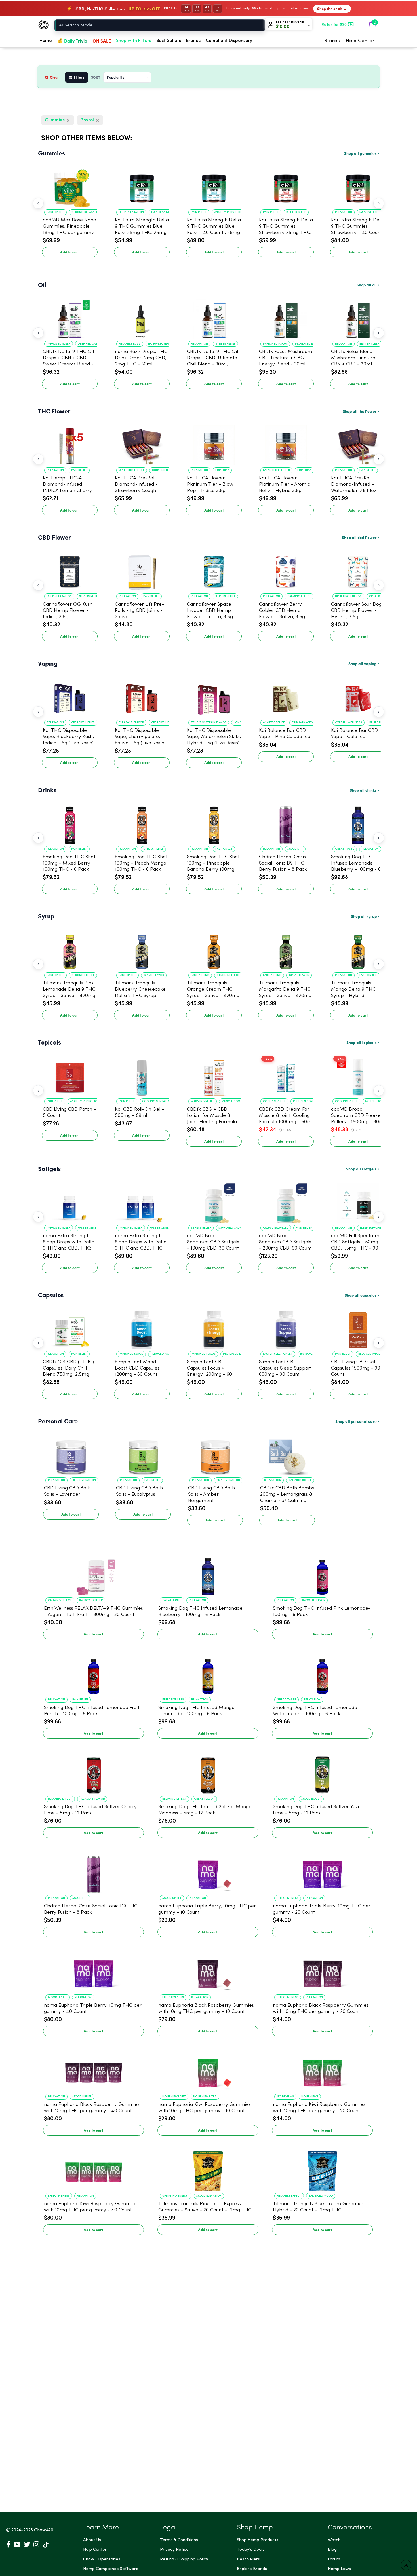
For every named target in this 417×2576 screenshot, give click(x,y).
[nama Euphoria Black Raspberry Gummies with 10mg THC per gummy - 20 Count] (322, 1971)
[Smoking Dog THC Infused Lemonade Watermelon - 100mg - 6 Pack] (322, 1673)
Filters (79, 77)
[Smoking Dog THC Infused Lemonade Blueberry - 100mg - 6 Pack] (358, 823)
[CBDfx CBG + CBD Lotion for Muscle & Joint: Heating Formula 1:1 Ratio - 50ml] (214, 1075)
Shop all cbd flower (360, 537)
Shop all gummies (361, 153)
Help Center (360, 41)
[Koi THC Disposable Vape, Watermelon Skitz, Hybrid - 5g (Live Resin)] (214, 696)
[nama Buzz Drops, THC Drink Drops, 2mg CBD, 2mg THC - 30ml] (142, 317)
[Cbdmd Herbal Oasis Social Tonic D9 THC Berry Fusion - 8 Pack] (286, 823)
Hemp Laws (339, 2569)
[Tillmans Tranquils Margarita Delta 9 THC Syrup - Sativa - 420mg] (286, 949)
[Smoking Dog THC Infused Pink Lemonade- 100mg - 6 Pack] (322, 1574)
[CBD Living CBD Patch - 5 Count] (70, 1075)
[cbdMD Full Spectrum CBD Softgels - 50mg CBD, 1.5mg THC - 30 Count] (358, 1201)
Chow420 (44, 2530)
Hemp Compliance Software (111, 2569)
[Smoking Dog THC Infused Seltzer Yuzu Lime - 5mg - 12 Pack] (322, 1772)
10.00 (283, 27)
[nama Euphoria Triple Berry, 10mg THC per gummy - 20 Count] (322, 1872)
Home (46, 41)
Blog (332, 2550)
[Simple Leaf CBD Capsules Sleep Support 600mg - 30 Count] (286, 1328)
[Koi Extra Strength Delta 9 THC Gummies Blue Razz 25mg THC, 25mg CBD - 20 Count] (142, 186)
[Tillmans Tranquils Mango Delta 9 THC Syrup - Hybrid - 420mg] (358, 949)
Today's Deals (251, 2550)
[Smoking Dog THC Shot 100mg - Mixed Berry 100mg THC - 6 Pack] (70, 823)
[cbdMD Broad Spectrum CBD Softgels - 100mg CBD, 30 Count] (214, 1201)
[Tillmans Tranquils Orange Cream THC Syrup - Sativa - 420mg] (214, 949)
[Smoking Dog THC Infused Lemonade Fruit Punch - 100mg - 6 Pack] (93, 1673)
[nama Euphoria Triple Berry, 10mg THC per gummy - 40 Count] (93, 1971)
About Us (92, 2540)
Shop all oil (367, 285)
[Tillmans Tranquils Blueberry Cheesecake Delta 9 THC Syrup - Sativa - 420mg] (142, 949)
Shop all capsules (361, 1295)
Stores (332, 41)
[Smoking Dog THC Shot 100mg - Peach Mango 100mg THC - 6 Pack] (142, 823)
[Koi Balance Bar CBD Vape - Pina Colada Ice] (286, 696)
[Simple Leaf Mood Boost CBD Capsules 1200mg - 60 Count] (142, 1328)
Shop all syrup (364, 916)
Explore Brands (252, 2569)
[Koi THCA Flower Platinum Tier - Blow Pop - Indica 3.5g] (214, 444)
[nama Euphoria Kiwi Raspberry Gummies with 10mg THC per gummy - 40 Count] (93, 2169)
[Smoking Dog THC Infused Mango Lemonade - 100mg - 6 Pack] (208, 1673)
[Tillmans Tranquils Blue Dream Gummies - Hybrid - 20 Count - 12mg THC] (322, 2169)
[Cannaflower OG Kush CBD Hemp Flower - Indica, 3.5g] (70, 570)
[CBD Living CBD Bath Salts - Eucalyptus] (143, 1454)
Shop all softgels (362, 1169)
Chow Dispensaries (102, 2559)
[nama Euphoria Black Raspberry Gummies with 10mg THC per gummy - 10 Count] (208, 1971)
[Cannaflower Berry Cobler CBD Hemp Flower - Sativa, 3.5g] (286, 570)
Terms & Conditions (179, 2540)
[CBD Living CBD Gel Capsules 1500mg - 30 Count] (358, 1328)
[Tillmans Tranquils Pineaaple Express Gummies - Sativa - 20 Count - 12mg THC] (208, 2169)
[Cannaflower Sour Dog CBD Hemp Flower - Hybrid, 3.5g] (358, 570)
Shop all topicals (362, 1042)
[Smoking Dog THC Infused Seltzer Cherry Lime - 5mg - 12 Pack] (93, 1772)
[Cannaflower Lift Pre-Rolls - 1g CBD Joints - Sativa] (142, 570)
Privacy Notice (174, 2550)
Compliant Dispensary (229, 41)
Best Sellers (169, 41)
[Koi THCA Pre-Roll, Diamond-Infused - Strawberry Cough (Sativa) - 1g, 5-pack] (142, 444)
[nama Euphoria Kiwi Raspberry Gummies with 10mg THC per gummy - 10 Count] (208, 2070)
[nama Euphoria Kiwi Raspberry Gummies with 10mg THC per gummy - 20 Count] (322, 2070)
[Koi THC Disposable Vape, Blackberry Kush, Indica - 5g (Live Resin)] (70, 696)
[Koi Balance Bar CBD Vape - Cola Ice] (358, 696)
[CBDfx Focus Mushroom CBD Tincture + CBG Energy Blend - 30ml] (286, 317)
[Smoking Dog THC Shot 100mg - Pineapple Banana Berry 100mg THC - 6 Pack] (214, 823)
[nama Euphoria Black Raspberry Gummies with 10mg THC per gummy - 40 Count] (93, 2070)
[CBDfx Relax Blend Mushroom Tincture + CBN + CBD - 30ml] (358, 317)
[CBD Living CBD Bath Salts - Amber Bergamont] (215, 1454)
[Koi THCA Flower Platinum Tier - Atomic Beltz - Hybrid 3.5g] (286, 444)
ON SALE (102, 41)
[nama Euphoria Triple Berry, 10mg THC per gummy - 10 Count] (208, 1872)
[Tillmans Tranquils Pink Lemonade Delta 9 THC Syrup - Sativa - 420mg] (70, 949)
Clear (55, 77)
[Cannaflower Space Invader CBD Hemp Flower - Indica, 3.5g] (214, 570)
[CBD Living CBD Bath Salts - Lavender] (71, 1454)
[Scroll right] (379, 203)
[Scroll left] (38, 203)
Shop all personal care (356, 1421)
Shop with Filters (134, 41)
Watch (334, 2540)
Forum (334, 2559)
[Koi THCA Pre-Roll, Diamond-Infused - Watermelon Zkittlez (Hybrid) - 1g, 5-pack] (358, 444)
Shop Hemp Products (258, 2540)
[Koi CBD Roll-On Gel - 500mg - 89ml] (142, 1075)
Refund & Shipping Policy (184, 2559)
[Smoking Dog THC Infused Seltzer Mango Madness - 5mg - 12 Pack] (208, 1772)
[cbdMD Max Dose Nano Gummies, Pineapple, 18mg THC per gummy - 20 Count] (70, 186)
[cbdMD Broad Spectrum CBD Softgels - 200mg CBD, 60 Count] (286, 1201)
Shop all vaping (363, 663)
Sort (96, 77)
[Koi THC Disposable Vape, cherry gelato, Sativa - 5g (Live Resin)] (142, 696)
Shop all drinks (364, 790)
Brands (193, 41)
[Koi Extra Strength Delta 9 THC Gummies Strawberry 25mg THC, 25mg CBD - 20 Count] (286, 186)
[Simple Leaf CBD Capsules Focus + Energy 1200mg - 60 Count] (214, 1328)
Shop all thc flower (360, 411)
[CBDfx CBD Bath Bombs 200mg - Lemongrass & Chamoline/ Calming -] (287, 1454)
